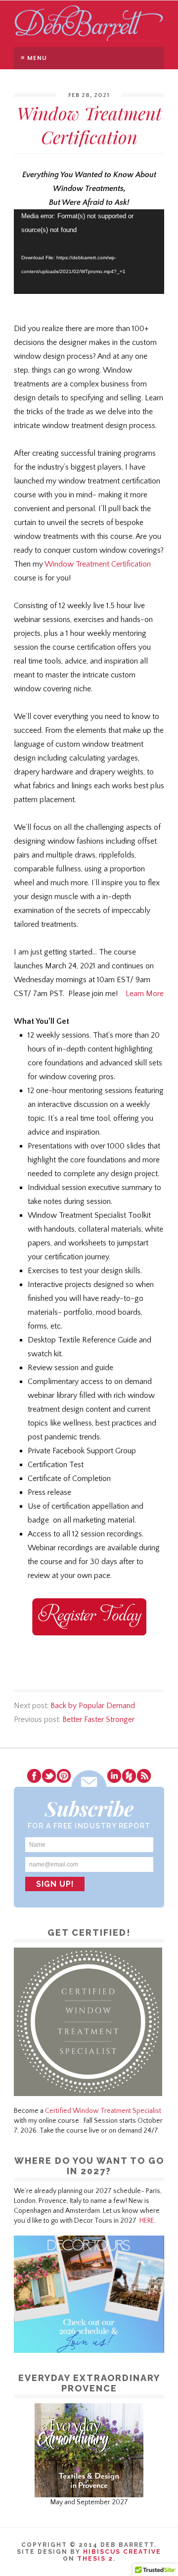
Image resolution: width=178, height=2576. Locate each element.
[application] (89, 252)
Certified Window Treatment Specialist (103, 2111)
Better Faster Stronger (98, 1719)
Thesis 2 (95, 2559)
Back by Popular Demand (93, 1706)
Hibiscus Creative (122, 2552)
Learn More (145, 994)
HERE (147, 2221)
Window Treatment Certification (98, 564)
